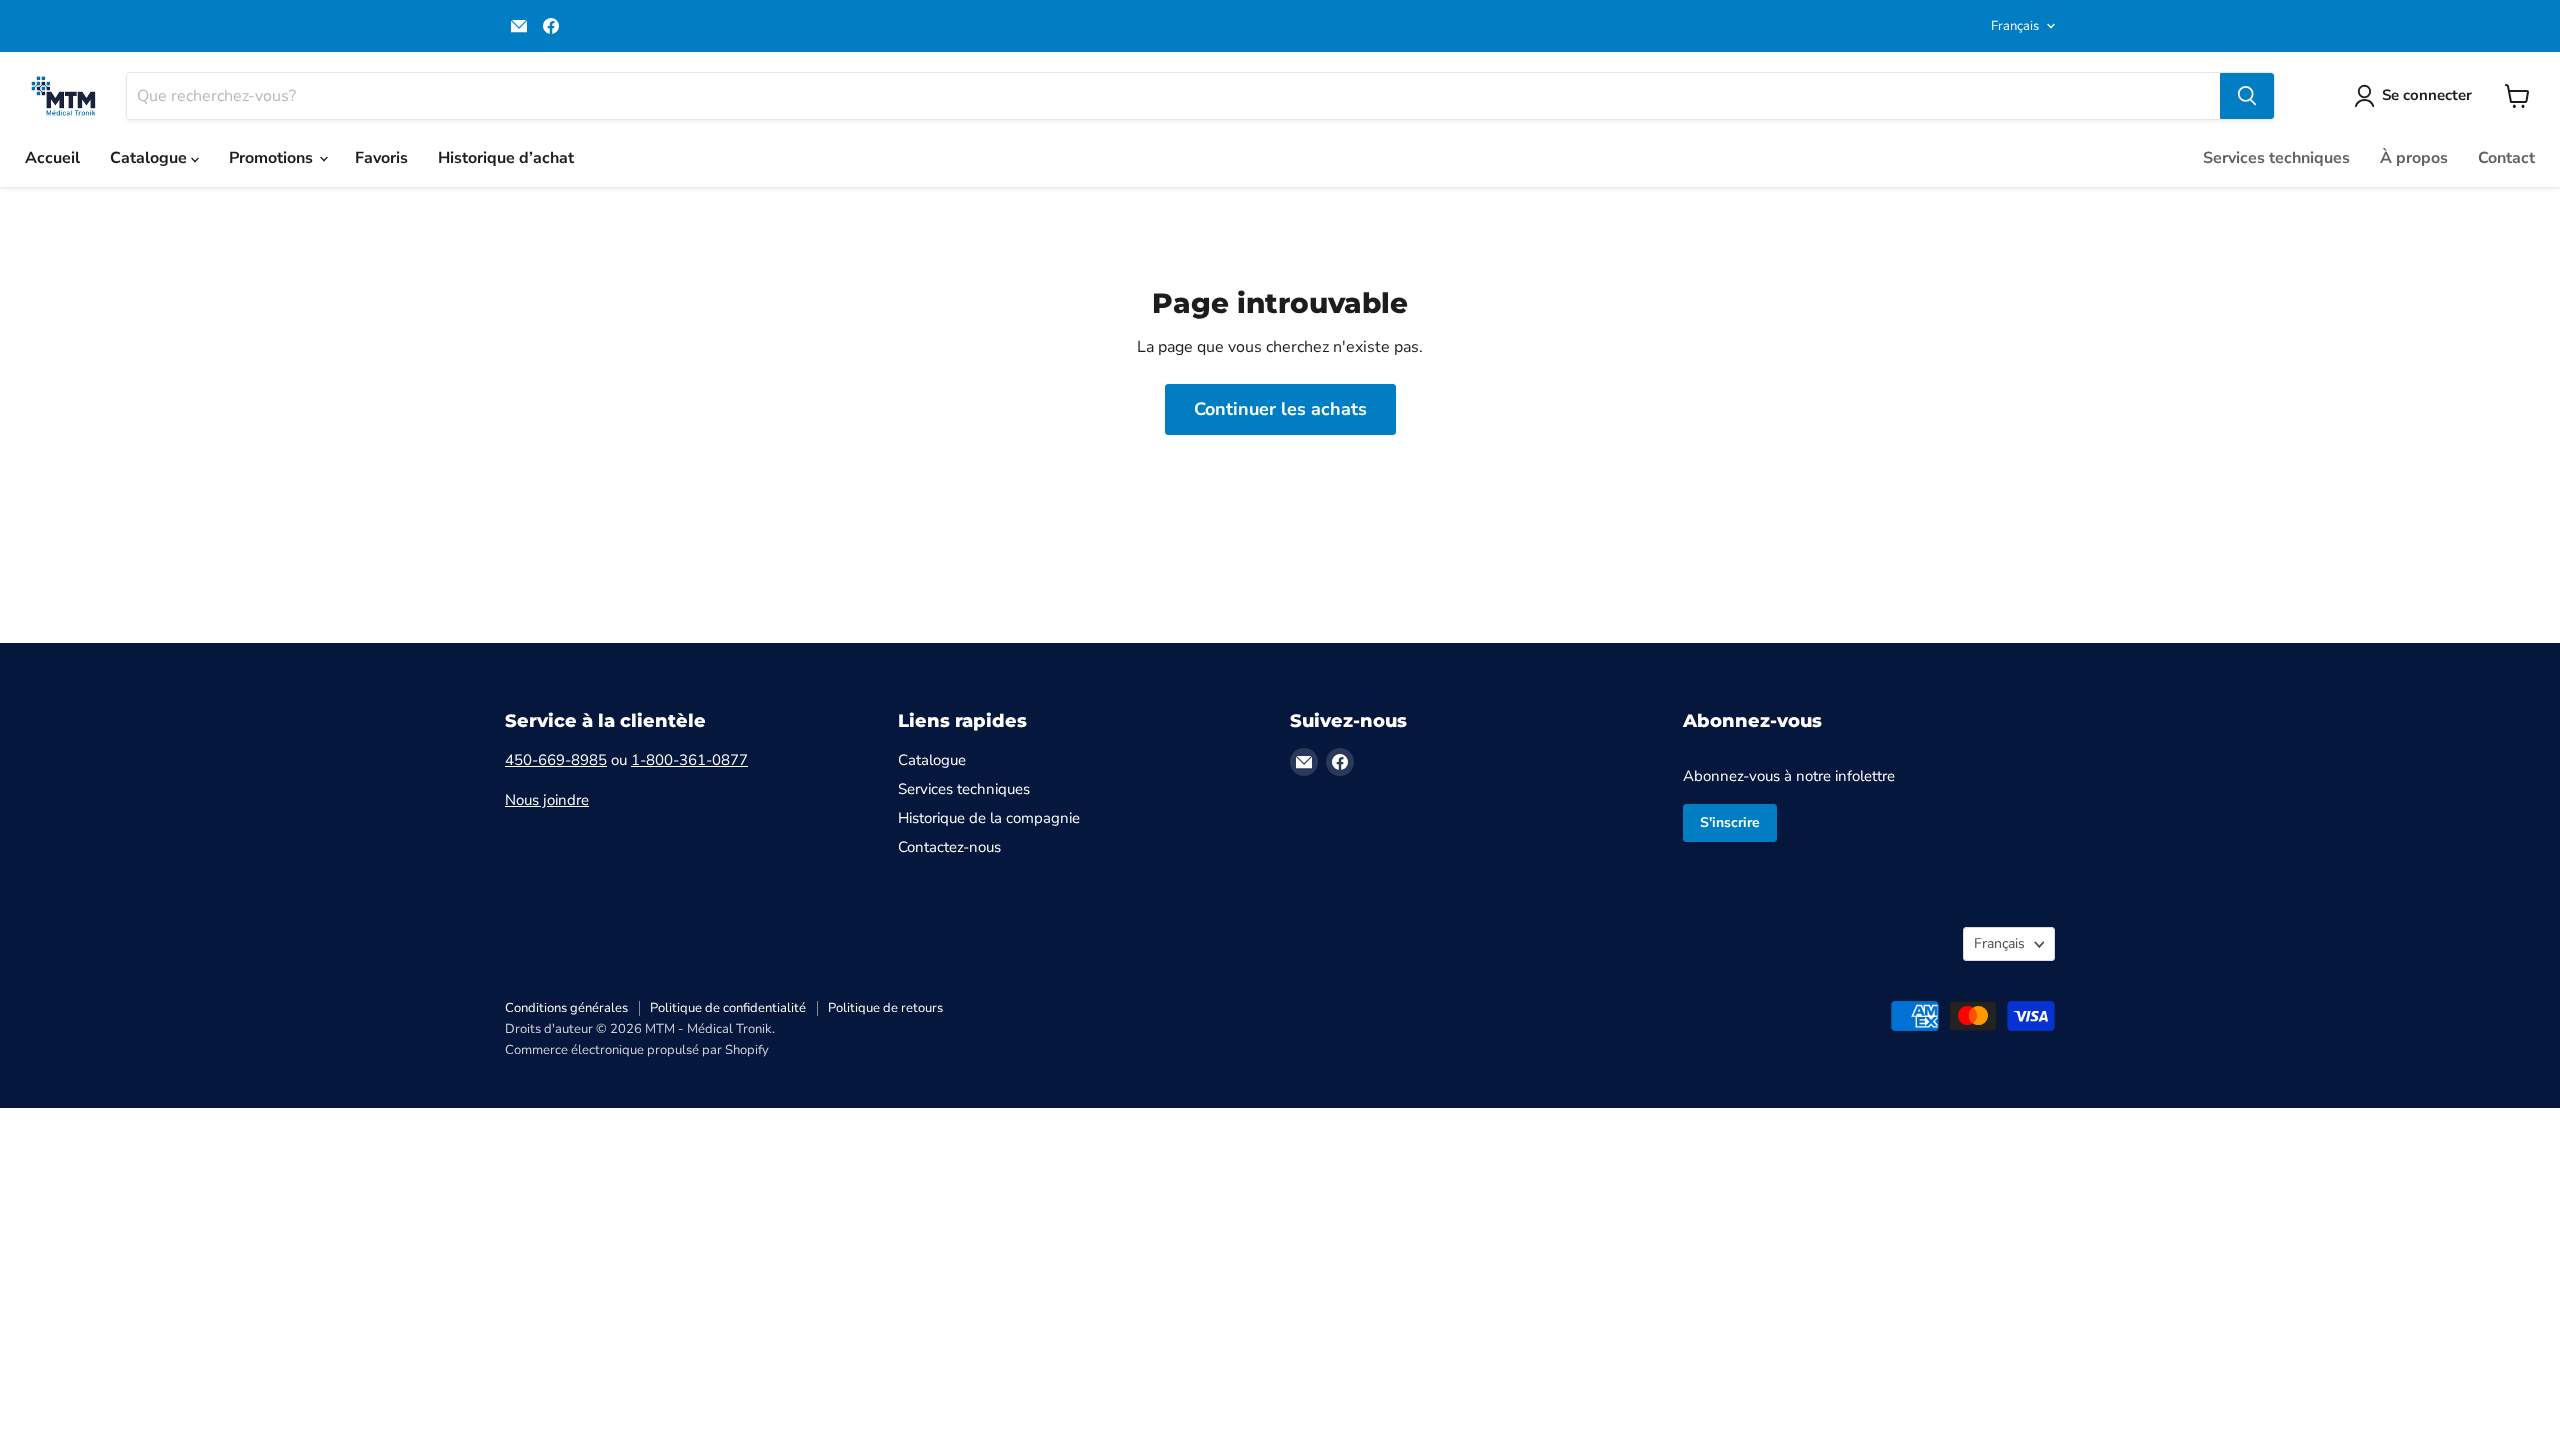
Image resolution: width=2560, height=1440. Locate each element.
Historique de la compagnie (989, 818)
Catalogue (150, 158)
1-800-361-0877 (689, 760)
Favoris (381, 158)
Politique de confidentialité (728, 1008)
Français (2015, 26)
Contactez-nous (949, 847)
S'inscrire (1730, 822)
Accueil (52, 158)
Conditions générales (566, 1008)
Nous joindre (547, 800)
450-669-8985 (556, 760)
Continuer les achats (1280, 409)
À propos (2414, 158)
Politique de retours (885, 1008)
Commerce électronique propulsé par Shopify (637, 1050)
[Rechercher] (2247, 96)
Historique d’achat (506, 158)
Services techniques (2276, 158)
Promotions (273, 158)
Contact (2506, 158)
